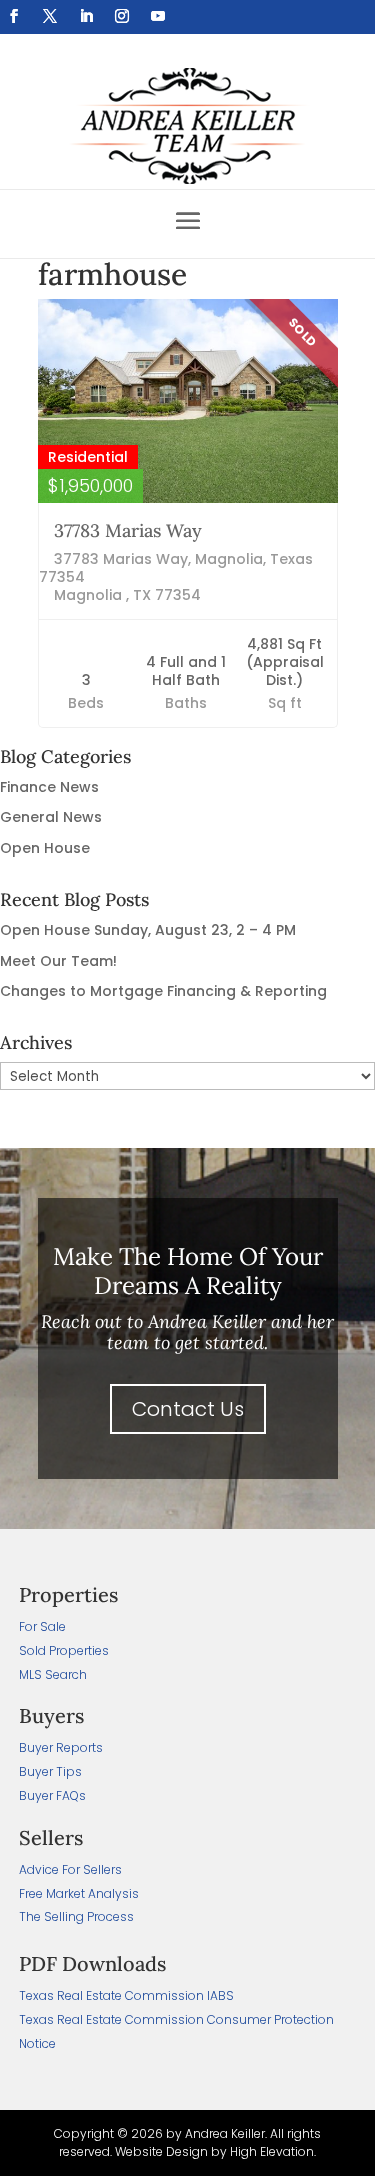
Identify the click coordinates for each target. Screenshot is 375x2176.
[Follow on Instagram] (122, 16)
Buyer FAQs (52, 1795)
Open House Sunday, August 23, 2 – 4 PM (148, 930)
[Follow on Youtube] (158, 16)
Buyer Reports (61, 1747)
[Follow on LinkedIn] (86, 16)
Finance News (49, 787)
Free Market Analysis (79, 1893)
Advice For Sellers (70, 1869)
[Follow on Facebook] (14, 16)
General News (51, 817)
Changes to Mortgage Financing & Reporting (163, 991)
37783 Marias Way (128, 530)
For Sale (42, 1626)
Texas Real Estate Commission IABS (126, 1995)
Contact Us (188, 1409)
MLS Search (53, 1674)
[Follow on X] (50, 16)
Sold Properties (64, 1650)
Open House (45, 848)
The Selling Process (76, 1916)
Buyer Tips (50, 1771)
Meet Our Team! (58, 961)
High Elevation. (273, 2151)
